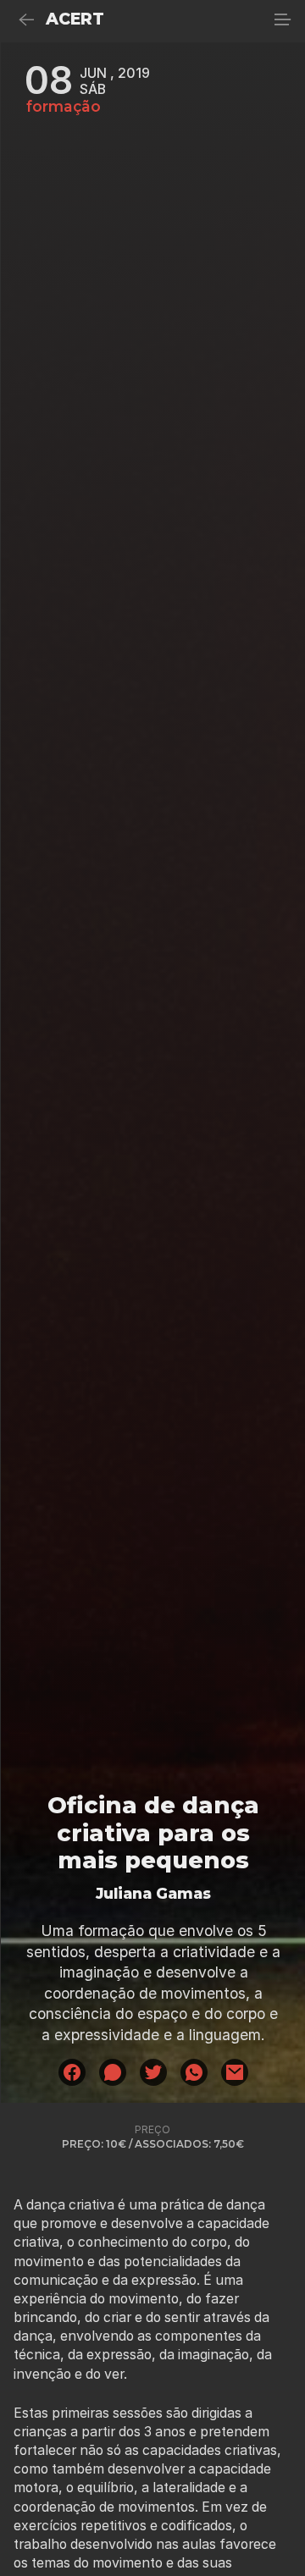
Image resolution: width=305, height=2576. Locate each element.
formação (64, 107)
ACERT (75, 19)
